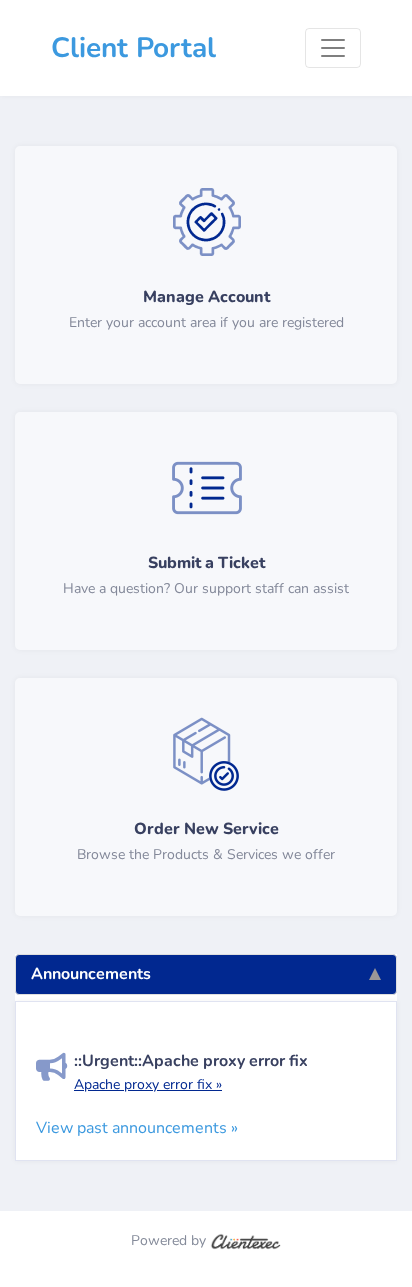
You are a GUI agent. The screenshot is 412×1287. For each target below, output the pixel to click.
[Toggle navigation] (333, 48)
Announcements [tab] (91, 974)
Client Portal (133, 48)
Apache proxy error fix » (148, 1084)
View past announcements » (137, 1128)
